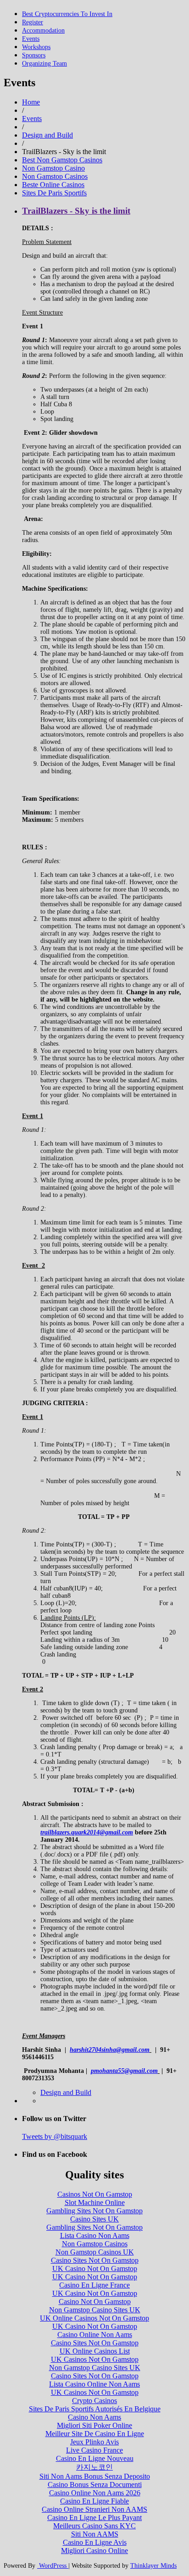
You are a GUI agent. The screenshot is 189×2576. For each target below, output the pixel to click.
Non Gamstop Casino (53, 168)
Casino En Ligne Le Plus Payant (94, 2518)
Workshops (36, 47)
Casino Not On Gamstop (95, 2302)
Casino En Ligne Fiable (94, 2501)
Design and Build (47, 135)
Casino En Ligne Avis (95, 2542)
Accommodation (43, 30)
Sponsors (34, 55)
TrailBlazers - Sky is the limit (76, 211)
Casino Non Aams (94, 2417)
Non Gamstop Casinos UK (95, 2252)
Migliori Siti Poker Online (94, 2425)
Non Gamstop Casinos (55, 176)
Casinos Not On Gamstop (95, 2194)
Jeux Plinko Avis (94, 2442)
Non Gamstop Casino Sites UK (95, 2310)
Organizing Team (44, 64)
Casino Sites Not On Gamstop (95, 2260)
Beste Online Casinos (53, 185)
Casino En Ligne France (94, 2285)
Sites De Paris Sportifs (54, 193)
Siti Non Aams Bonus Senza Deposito (95, 2476)
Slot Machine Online (95, 2202)
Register (33, 22)
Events (31, 39)
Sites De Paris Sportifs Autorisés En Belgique (95, 2409)
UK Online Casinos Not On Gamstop (94, 2318)
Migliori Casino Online (94, 2551)
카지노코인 (94, 2467)
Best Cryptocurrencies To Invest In (67, 14)
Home (31, 102)
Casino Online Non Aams (95, 2335)
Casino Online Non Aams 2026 (95, 2493)
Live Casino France (94, 2450)
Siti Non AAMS (95, 2534)
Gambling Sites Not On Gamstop (94, 2211)
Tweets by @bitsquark (55, 2136)
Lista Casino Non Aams (95, 2235)
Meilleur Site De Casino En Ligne (95, 2434)
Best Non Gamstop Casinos (62, 160)
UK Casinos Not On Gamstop (95, 2359)
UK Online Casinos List (95, 2351)
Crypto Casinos (94, 2401)
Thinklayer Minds (153, 2566)
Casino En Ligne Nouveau (95, 2458)
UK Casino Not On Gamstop (95, 2269)
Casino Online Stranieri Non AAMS (94, 2509)
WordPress (53, 2566)
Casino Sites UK (94, 2219)
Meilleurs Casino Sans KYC (94, 2526)
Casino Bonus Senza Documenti (95, 2485)
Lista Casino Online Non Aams (94, 2384)
